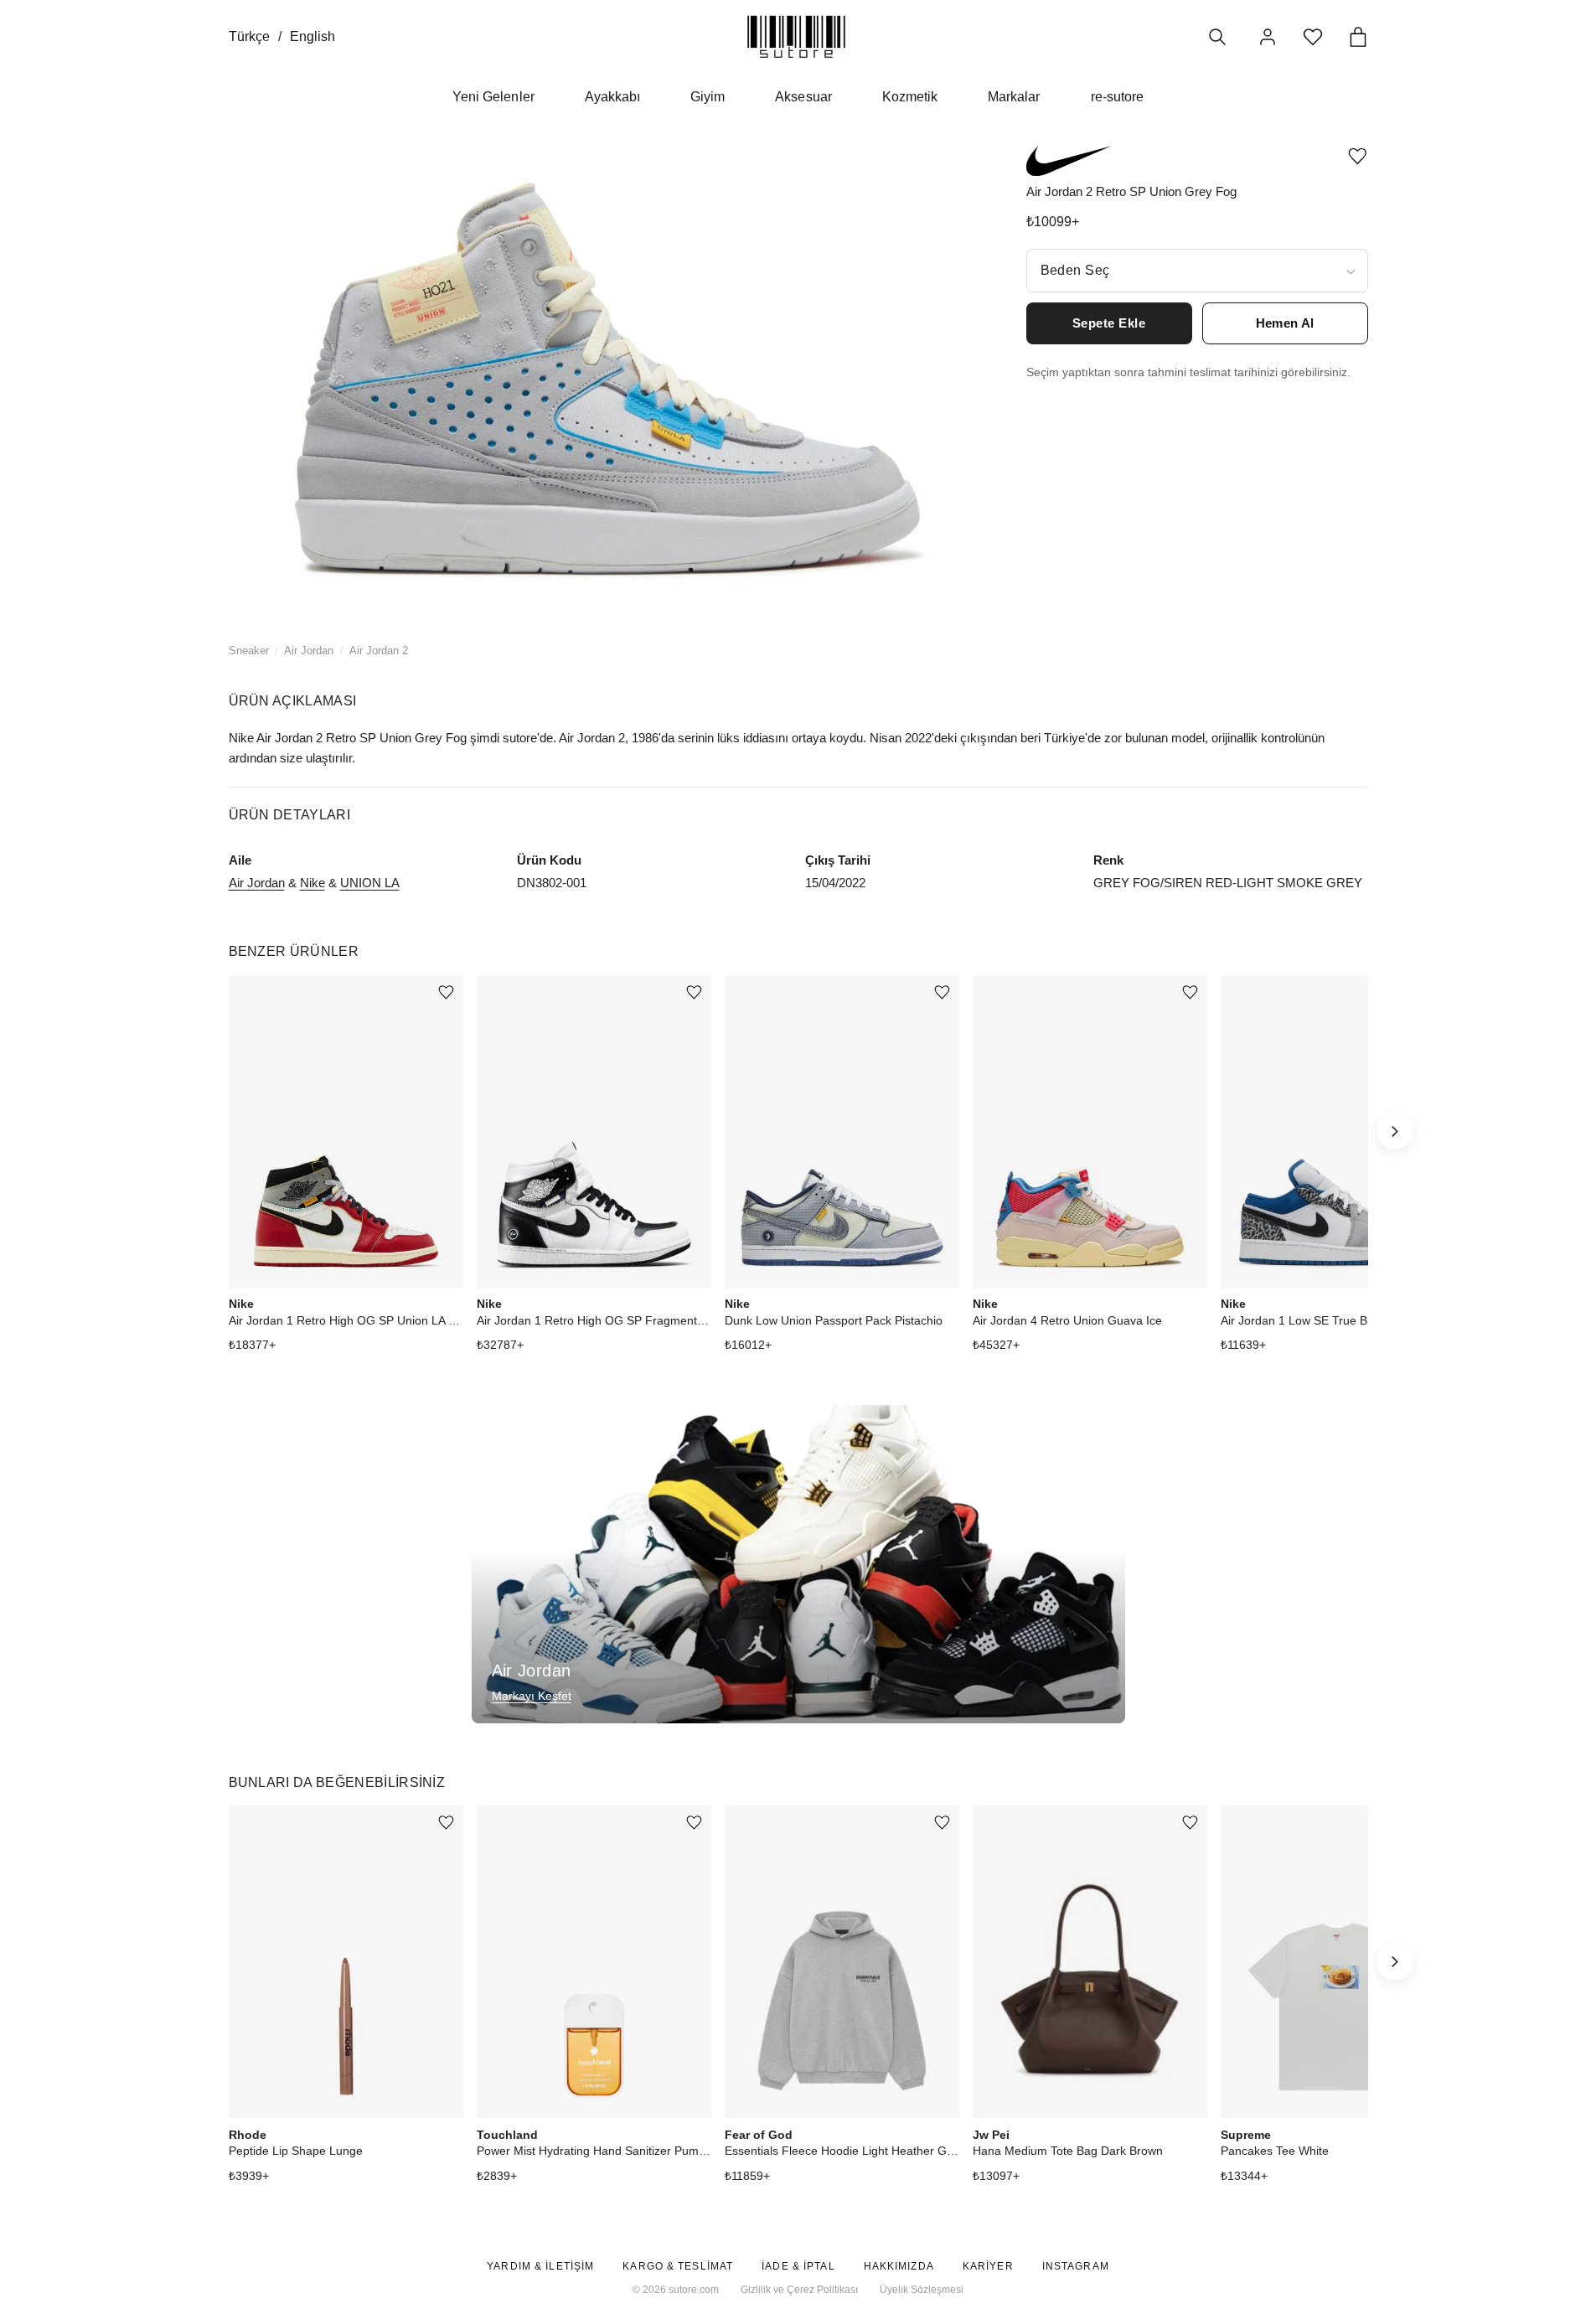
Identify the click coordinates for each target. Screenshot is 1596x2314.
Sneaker (249, 651)
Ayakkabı (612, 97)
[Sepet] (1358, 37)
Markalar (1014, 97)
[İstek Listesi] (1313, 37)
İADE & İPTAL (798, 2266)
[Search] (1217, 37)
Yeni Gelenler (493, 97)
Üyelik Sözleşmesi (922, 2290)
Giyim (708, 97)
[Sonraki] (1395, 1131)
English (312, 36)
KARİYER (988, 2266)
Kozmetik (910, 97)
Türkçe (249, 36)
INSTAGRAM (1076, 2266)
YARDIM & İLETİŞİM (540, 2266)
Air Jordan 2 (379, 651)
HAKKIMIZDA (899, 2266)
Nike (312, 883)
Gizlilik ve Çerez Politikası (799, 2290)
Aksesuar (803, 97)
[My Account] (1268, 37)
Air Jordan (309, 651)
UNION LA (370, 883)
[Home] (796, 36)
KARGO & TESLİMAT (678, 2266)
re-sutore (1117, 97)
